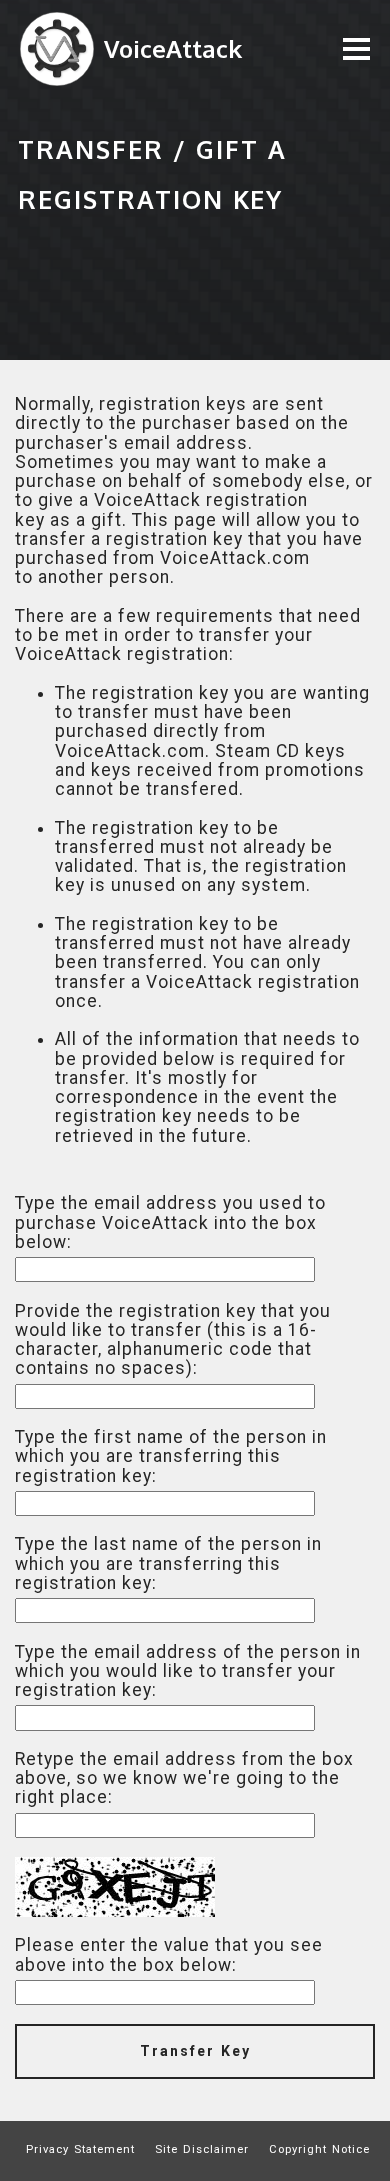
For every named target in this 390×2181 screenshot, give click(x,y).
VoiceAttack (173, 48)
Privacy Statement (80, 2149)
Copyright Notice (319, 2149)
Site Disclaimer (202, 2149)
